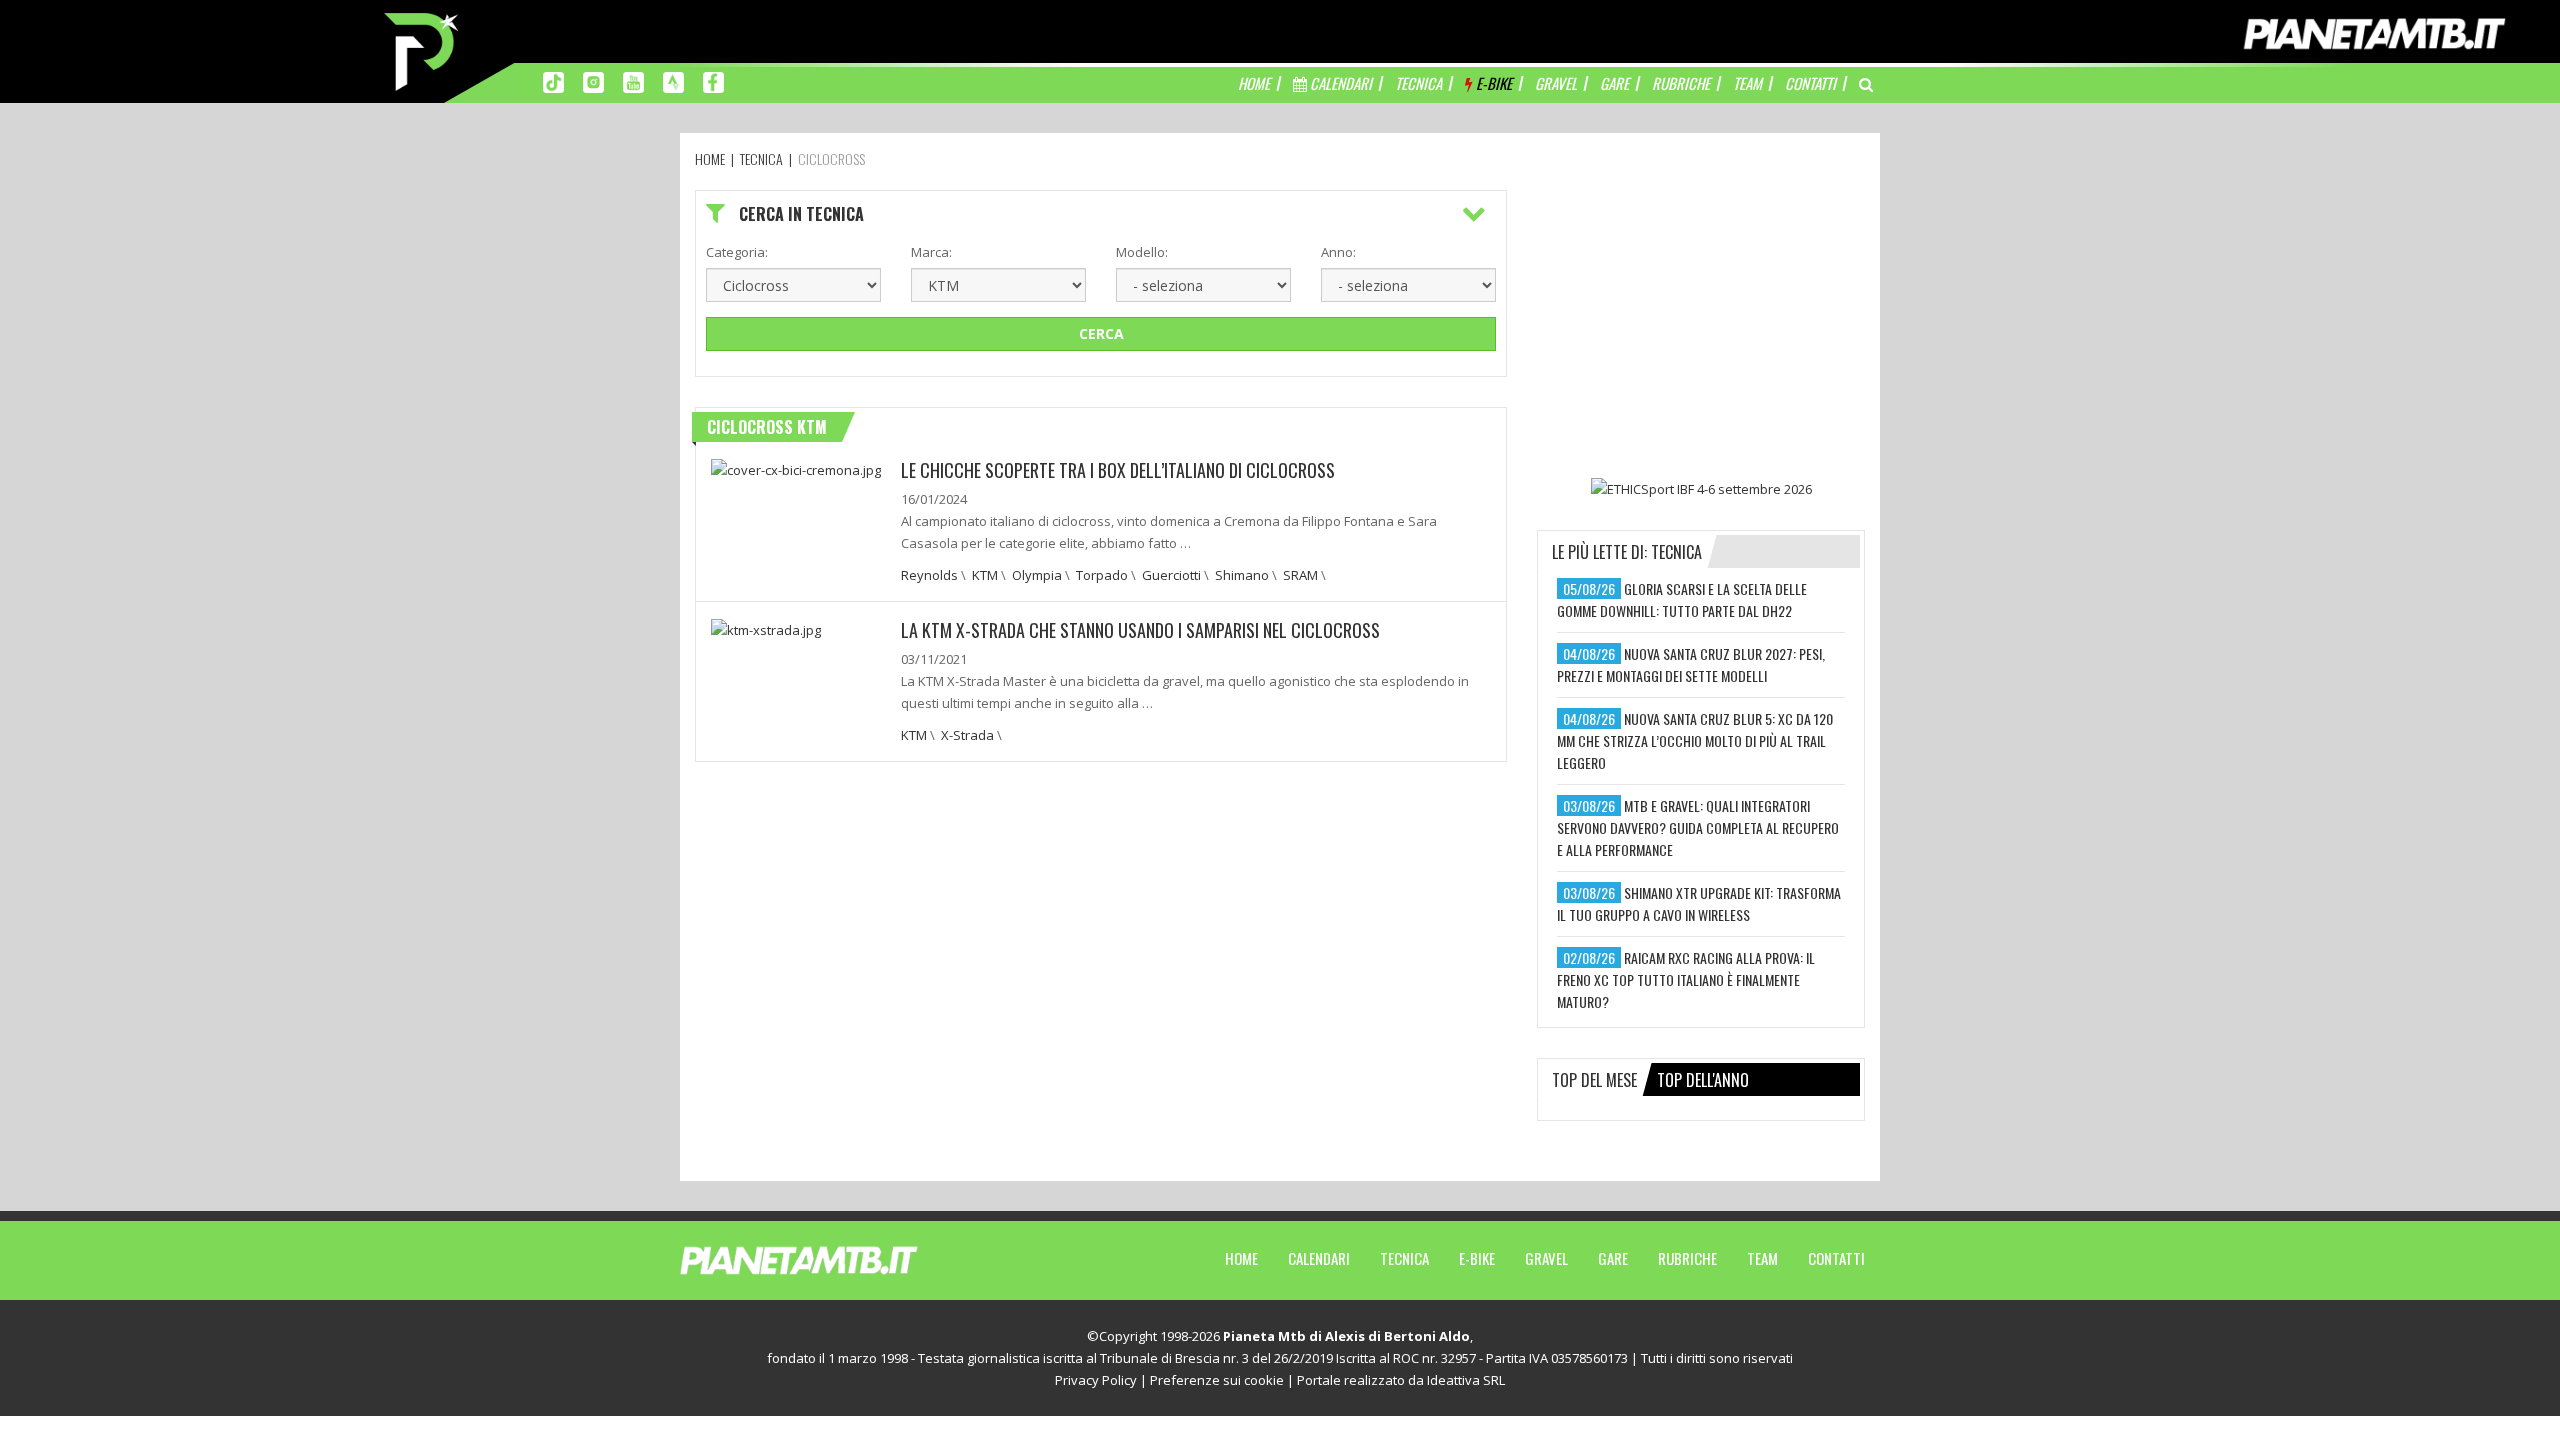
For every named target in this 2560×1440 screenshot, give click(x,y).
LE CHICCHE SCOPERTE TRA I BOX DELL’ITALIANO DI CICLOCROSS (1118, 470)
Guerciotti (1171, 575)
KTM (985, 575)
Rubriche (1687, 1258)
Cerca (1101, 333)
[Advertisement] (1701, 315)
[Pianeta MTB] (835, 1259)
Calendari (1319, 1258)
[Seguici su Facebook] (713, 81)
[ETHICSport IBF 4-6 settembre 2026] (1701, 488)
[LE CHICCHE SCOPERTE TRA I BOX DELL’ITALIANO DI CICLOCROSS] (796, 468)
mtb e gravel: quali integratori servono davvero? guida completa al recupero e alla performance (1698, 827)
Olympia (1037, 575)
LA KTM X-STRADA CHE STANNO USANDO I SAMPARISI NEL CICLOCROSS (1140, 630)
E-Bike (1477, 1258)
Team (1762, 1258)
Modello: (1142, 252)
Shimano (1242, 575)
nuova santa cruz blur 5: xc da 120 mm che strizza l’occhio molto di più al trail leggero (1695, 740)
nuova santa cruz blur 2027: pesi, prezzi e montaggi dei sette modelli (1691, 664)
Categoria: (737, 252)
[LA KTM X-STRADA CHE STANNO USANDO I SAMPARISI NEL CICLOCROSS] (766, 628)
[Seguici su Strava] (673, 81)
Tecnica (1404, 1258)
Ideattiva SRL (1466, 1380)
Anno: (1338, 252)
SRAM (1300, 575)
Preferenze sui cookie (1217, 1380)
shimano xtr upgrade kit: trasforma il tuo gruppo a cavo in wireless (1699, 903)
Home (1241, 1258)
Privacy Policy (1096, 1380)
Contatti (1836, 1258)
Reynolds (929, 575)
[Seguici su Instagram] (593, 81)
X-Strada (967, 735)
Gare (1613, 1258)
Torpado (1102, 575)
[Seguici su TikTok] (553, 81)
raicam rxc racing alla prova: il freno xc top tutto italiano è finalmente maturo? (1686, 979)
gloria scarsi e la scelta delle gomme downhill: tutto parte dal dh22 (1682, 599)
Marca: (931, 252)
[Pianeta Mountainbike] (423, 50)
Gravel (1546, 1258)
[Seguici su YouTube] (633, 81)
